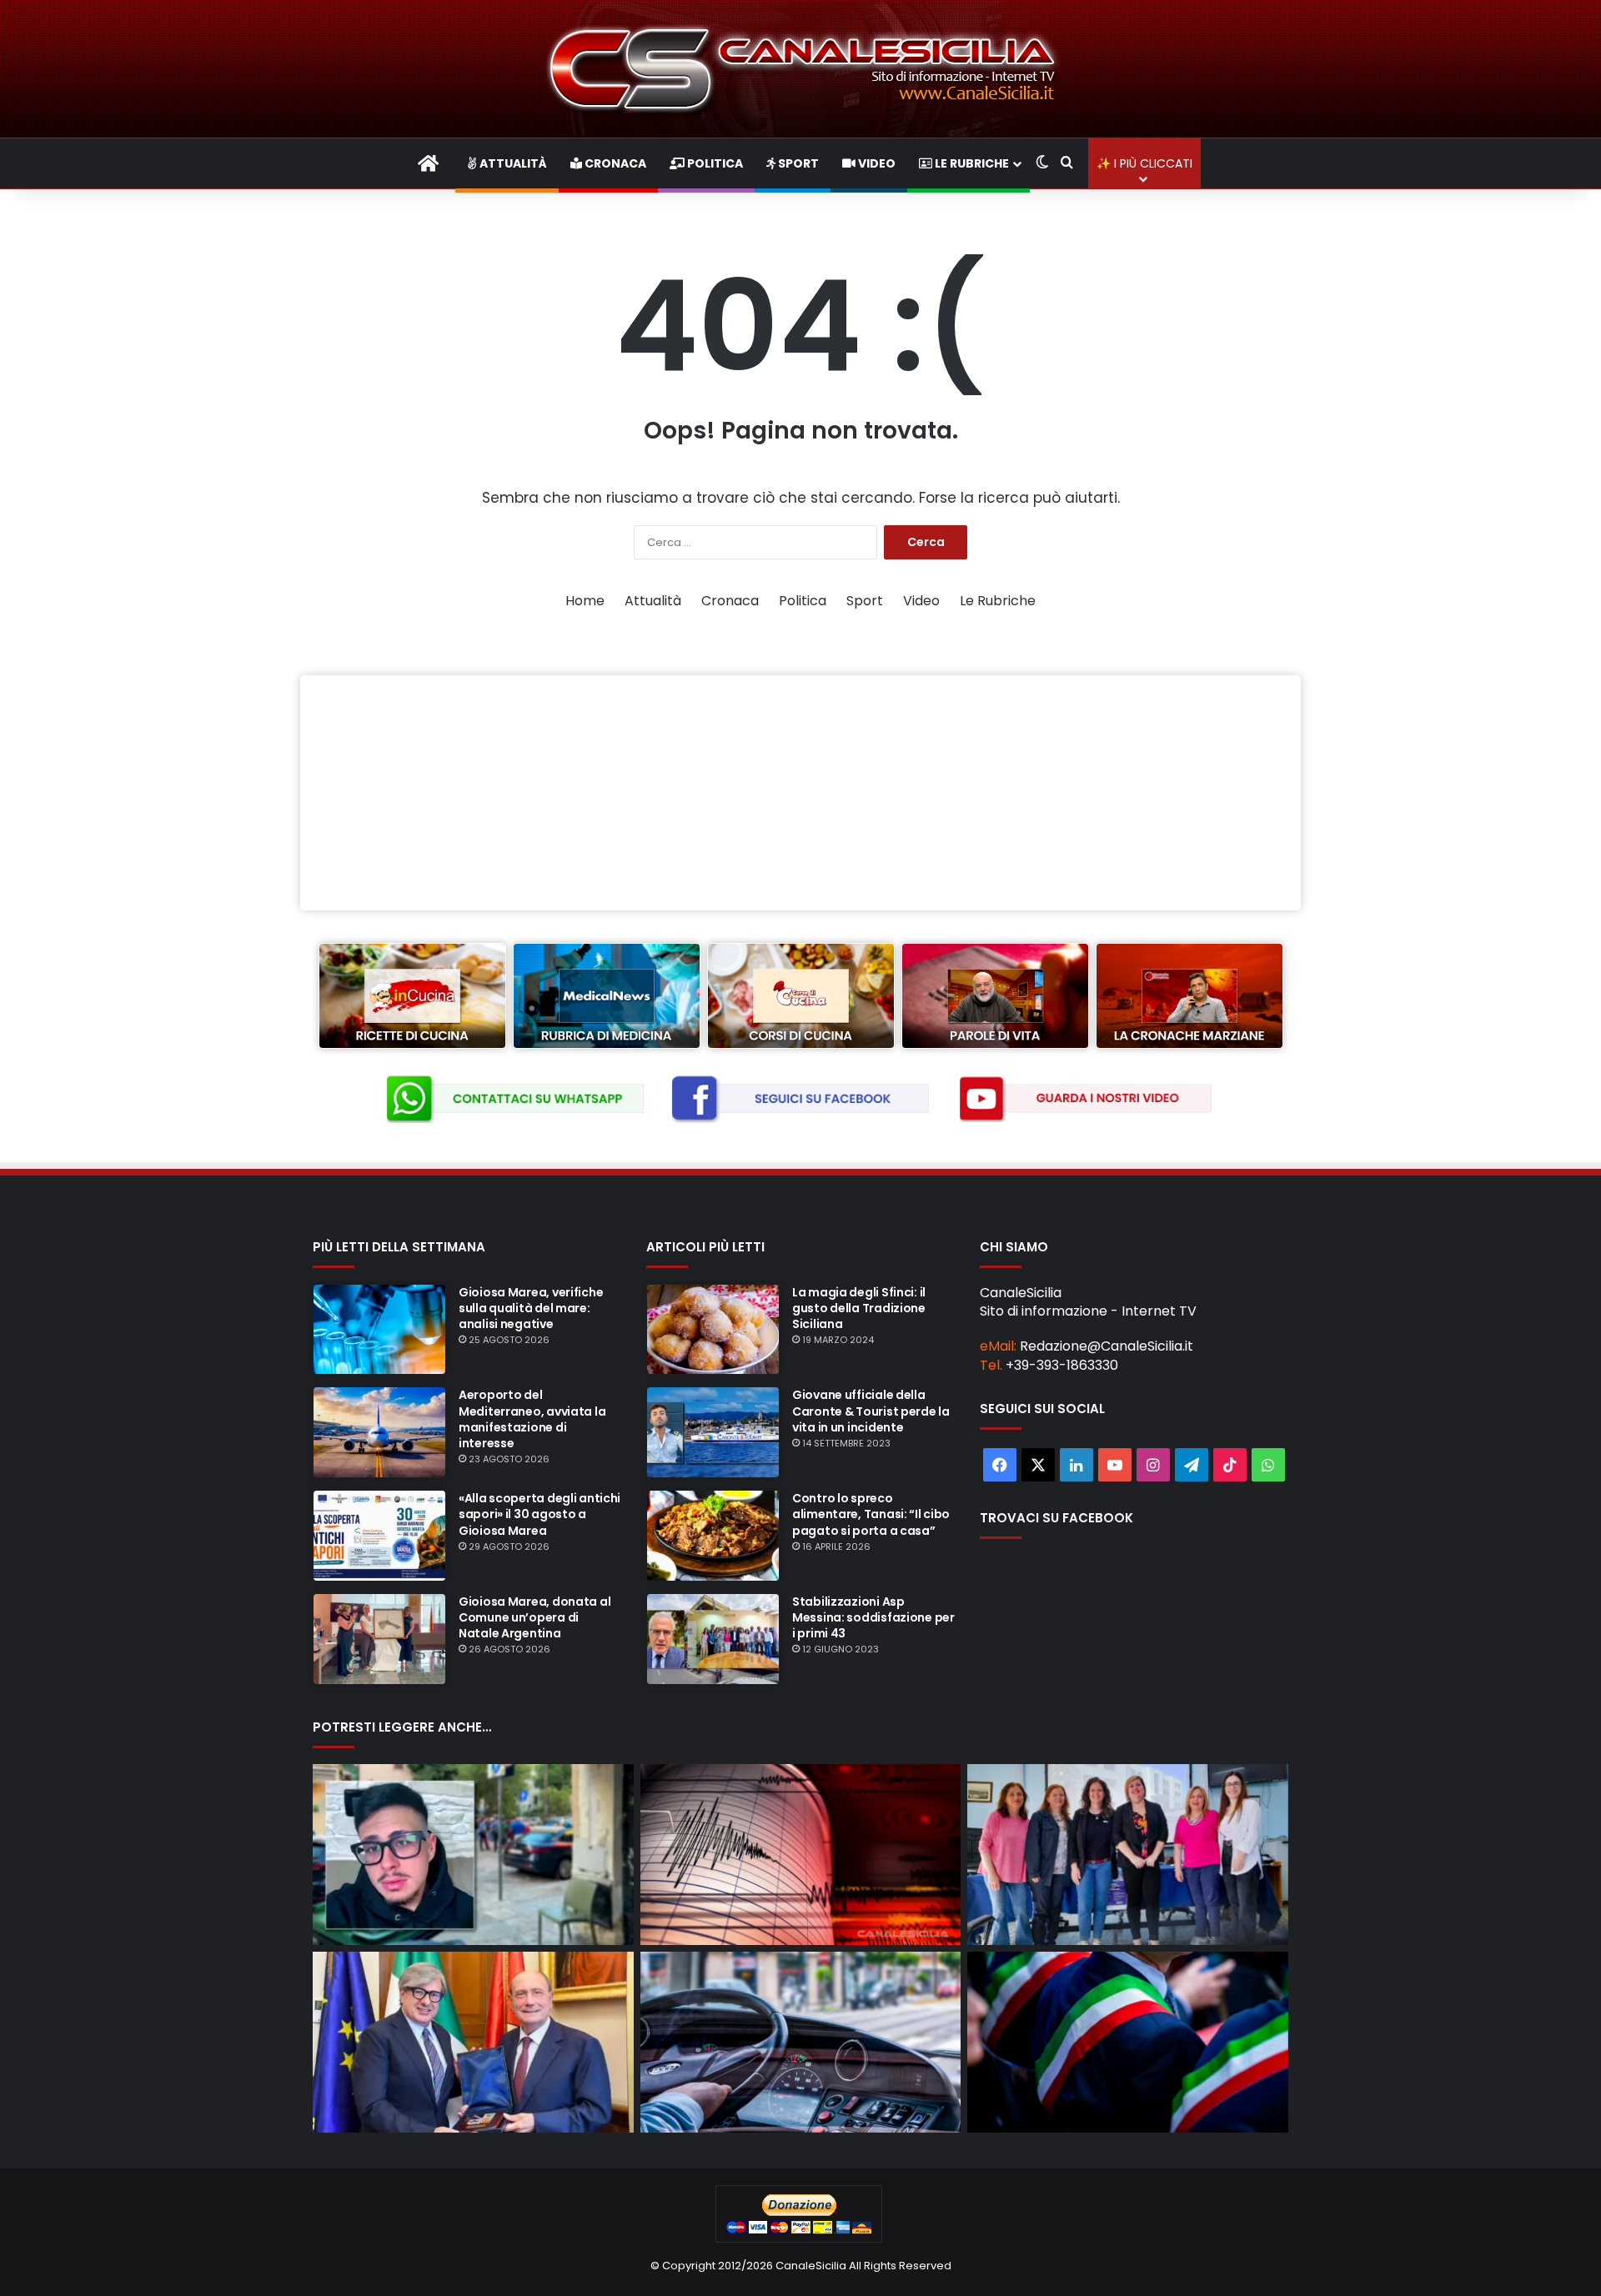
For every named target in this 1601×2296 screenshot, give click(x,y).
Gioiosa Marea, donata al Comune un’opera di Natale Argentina (535, 1617)
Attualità (512, 163)
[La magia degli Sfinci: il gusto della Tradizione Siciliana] (713, 1330)
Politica (714, 163)
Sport (797, 163)
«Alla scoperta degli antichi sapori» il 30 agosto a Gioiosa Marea (540, 1514)
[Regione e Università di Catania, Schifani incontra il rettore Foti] (473, 2042)
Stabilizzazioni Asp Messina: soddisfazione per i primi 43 (873, 1617)
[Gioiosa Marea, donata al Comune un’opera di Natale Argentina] (379, 1639)
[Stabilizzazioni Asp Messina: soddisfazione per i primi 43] (713, 1639)
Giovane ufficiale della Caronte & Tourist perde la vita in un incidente (871, 1411)
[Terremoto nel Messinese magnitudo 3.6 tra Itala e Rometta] (801, 1855)
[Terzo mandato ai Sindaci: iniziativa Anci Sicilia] (1128, 2042)
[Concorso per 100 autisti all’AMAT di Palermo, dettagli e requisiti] (801, 2042)
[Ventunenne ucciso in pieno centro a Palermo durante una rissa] (473, 1855)
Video (876, 163)
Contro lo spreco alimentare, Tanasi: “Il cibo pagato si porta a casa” (871, 1514)
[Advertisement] (800, 793)
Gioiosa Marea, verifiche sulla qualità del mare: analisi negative (531, 1308)
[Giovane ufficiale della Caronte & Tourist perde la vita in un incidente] (713, 1432)
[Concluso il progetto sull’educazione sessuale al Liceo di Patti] (1128, 1855)
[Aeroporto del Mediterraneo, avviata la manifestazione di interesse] (379, 1432)
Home (585, 601)
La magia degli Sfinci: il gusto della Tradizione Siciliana (859, 1308)
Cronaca (614, 163)
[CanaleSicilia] (800, 69)
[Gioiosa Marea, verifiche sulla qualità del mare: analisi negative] (379, 1330)
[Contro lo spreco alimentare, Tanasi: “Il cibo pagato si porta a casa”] (713, 1536)
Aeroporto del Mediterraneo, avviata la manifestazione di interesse (532, 1419)
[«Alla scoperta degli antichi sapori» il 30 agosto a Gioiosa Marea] (379, 1536)
